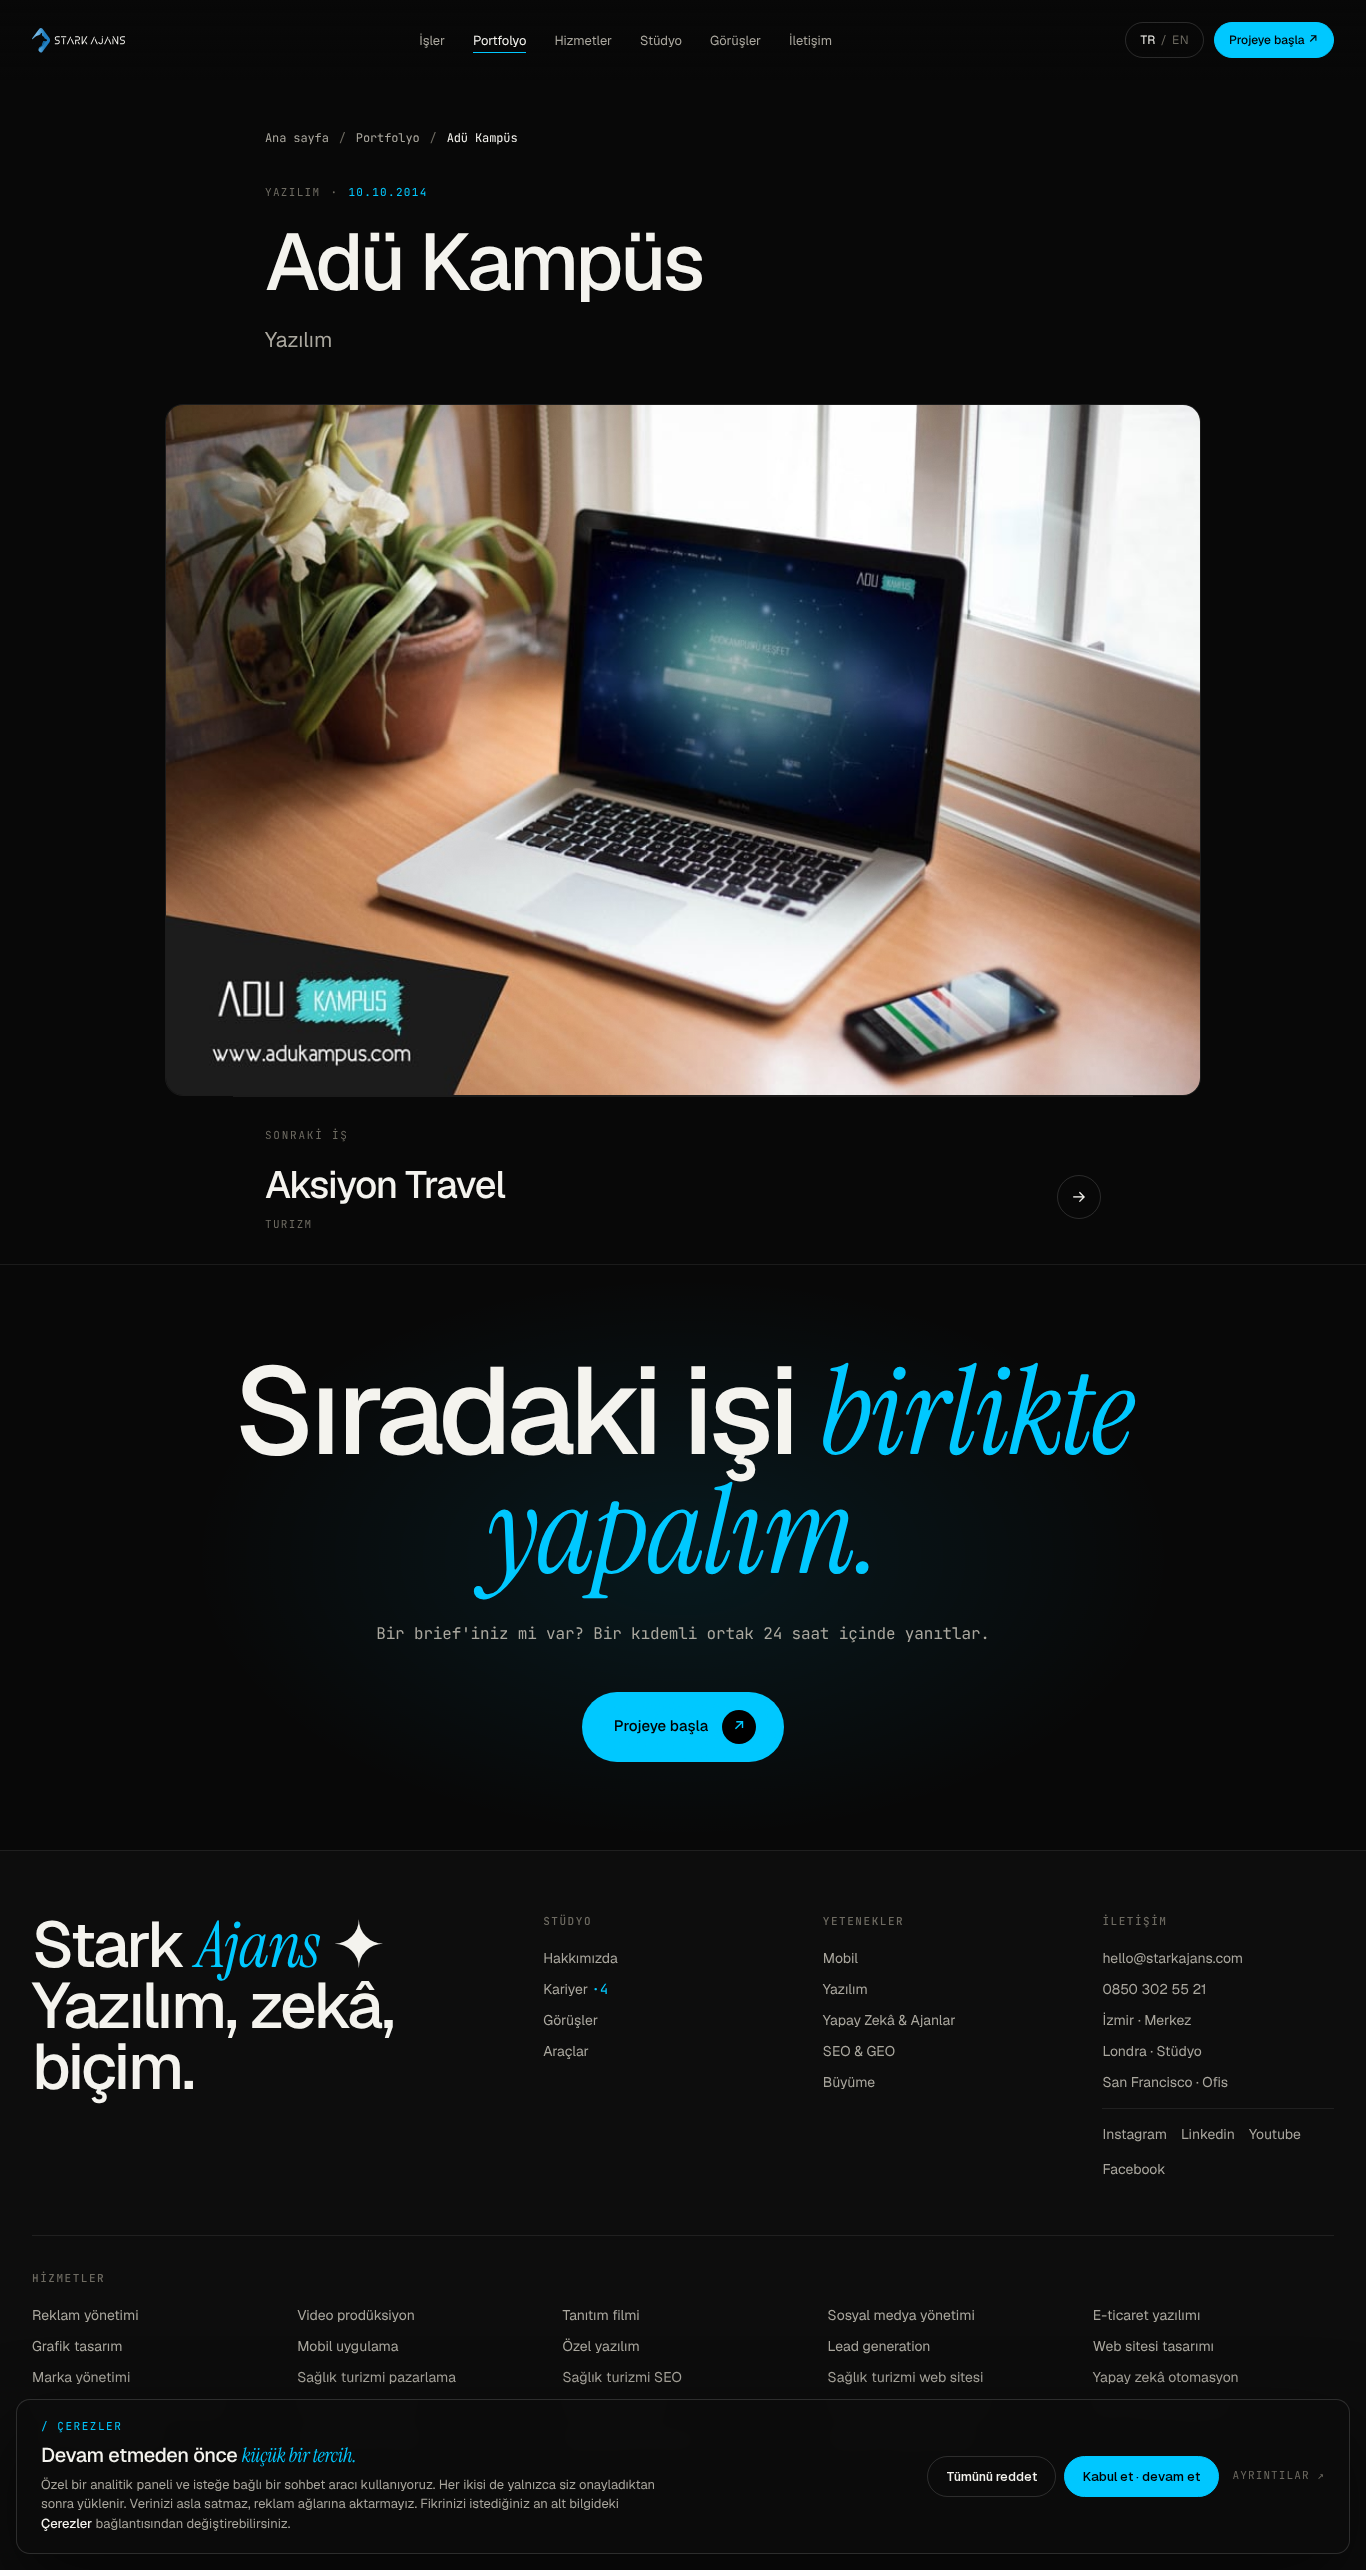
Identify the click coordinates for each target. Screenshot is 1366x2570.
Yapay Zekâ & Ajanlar (889, 2021)
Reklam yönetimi (85, 2316)
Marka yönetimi (81, 2378)
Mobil (840, 1959)
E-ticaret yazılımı (1147, 2316)
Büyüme (849, 2083)
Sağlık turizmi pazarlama (376, 2378)
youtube (1275, 2135)
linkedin (1208, 2135)
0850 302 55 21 (1154, 1990)
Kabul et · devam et (1141, 2476)
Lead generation (879, 2347)
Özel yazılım (600, 2347)
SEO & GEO (859, 2052)
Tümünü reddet (991, 2476)
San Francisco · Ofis (1165, 2083)
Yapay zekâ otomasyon (1166, 2378)
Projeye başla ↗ (1274, 40)
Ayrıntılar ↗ (1279, 2476)
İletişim (810, 40)
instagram (1134, 2135)
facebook (1133, 2170)
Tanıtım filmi (600, 2316)
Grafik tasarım (77, 2347)
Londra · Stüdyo (1151, 2052)
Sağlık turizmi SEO (622, 2378)
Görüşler (735, 40)
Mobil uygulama (347, 2347)
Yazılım (845, 1990)
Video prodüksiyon (356, 2316)
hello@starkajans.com (1172, 1959)
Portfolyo (500, 40)
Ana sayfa (297, 138)
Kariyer (575, 1990)
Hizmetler (583, 40)
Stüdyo (661, 40)
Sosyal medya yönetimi (901, 2316)
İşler (432, 40)
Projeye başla (680, 1727)
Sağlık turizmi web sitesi (906, 2378)
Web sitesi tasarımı (1153, 2347)
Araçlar (566, 2052)
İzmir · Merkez (1146, 2021)
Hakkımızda (580, 1959)
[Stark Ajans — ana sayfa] (79, 40)
